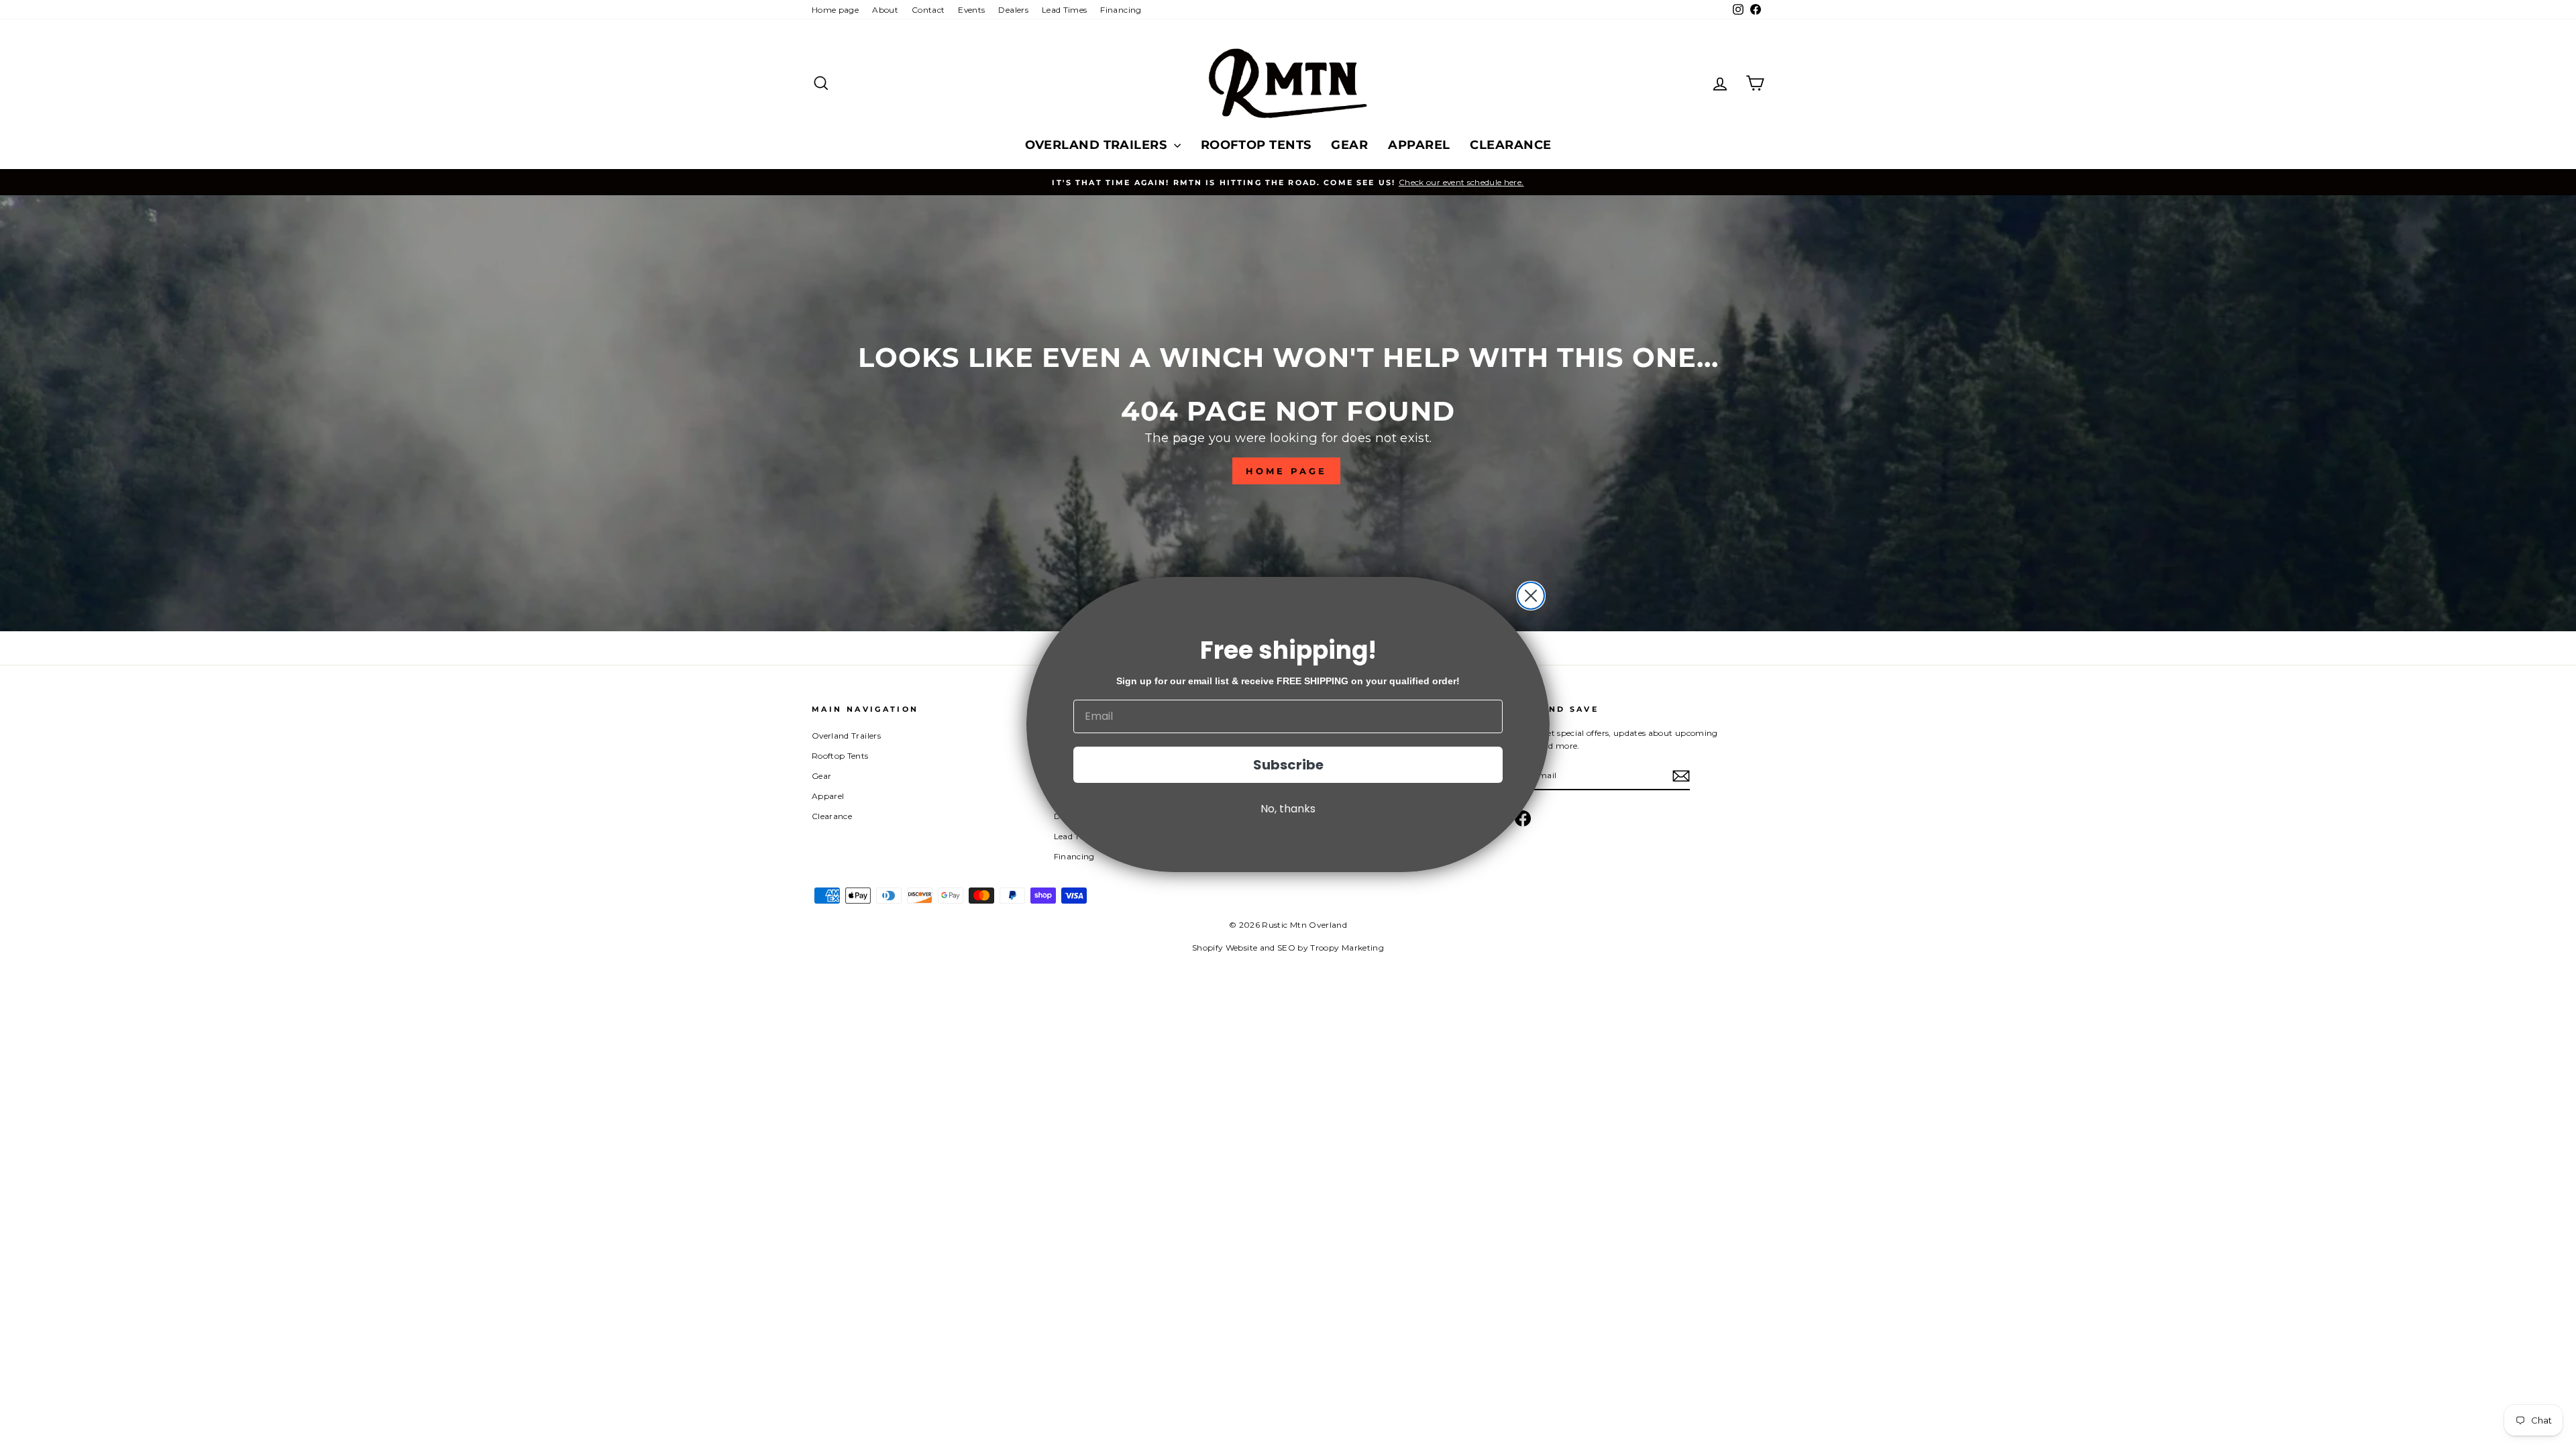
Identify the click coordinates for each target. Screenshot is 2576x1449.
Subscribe (1288, 765)
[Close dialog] (1531, 596)
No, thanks (1288, 809)
